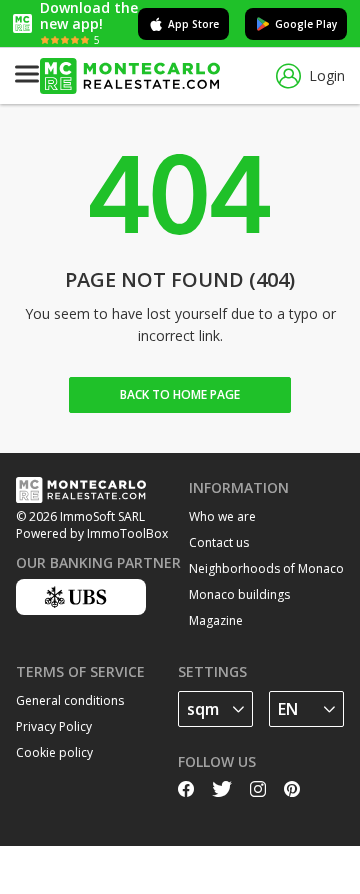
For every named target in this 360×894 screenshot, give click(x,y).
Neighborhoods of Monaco (266, 568)
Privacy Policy (54, 726)
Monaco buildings (239, 594)
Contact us (219, 542)
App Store (193, 24)
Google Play (306, 24)
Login (327, 75)
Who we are (222, 516)
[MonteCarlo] (130, 76)
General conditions (70, 700)
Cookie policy (54, 752)
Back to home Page (180, 394)
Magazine (216, 620)
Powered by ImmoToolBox (92, 533)
